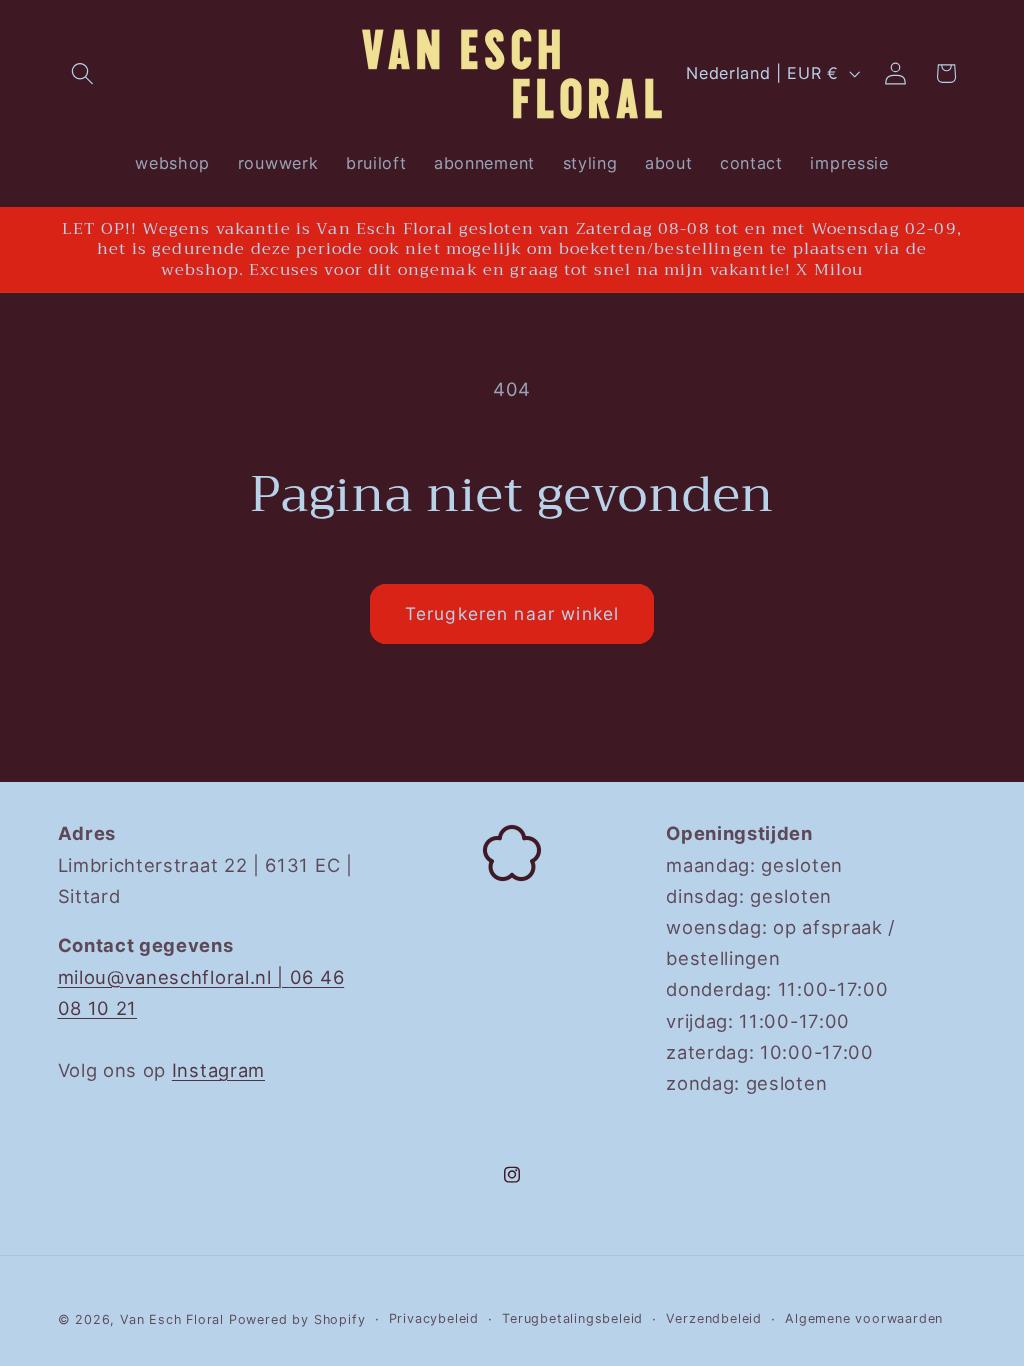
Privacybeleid (434, 1318)
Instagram (218, 1070)
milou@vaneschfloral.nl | (174, 977)
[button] (83, 73)
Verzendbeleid (713, 1318)
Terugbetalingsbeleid (572, 1318)
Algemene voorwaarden (864, 1318)
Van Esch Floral (172, 1319)
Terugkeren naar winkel (512, 613)
